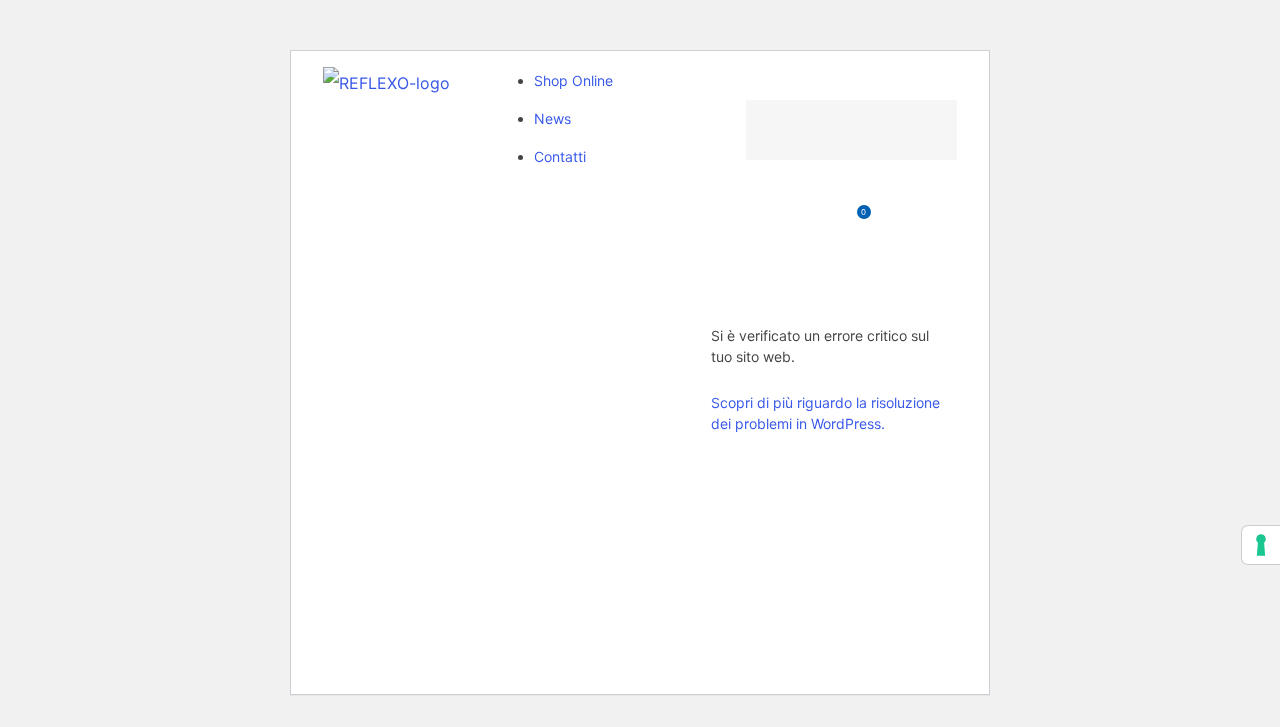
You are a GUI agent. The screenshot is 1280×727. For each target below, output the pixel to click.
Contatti (560, 156)
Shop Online (573, 80)
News (552, 118)
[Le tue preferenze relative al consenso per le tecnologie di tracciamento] (1261, 545)
